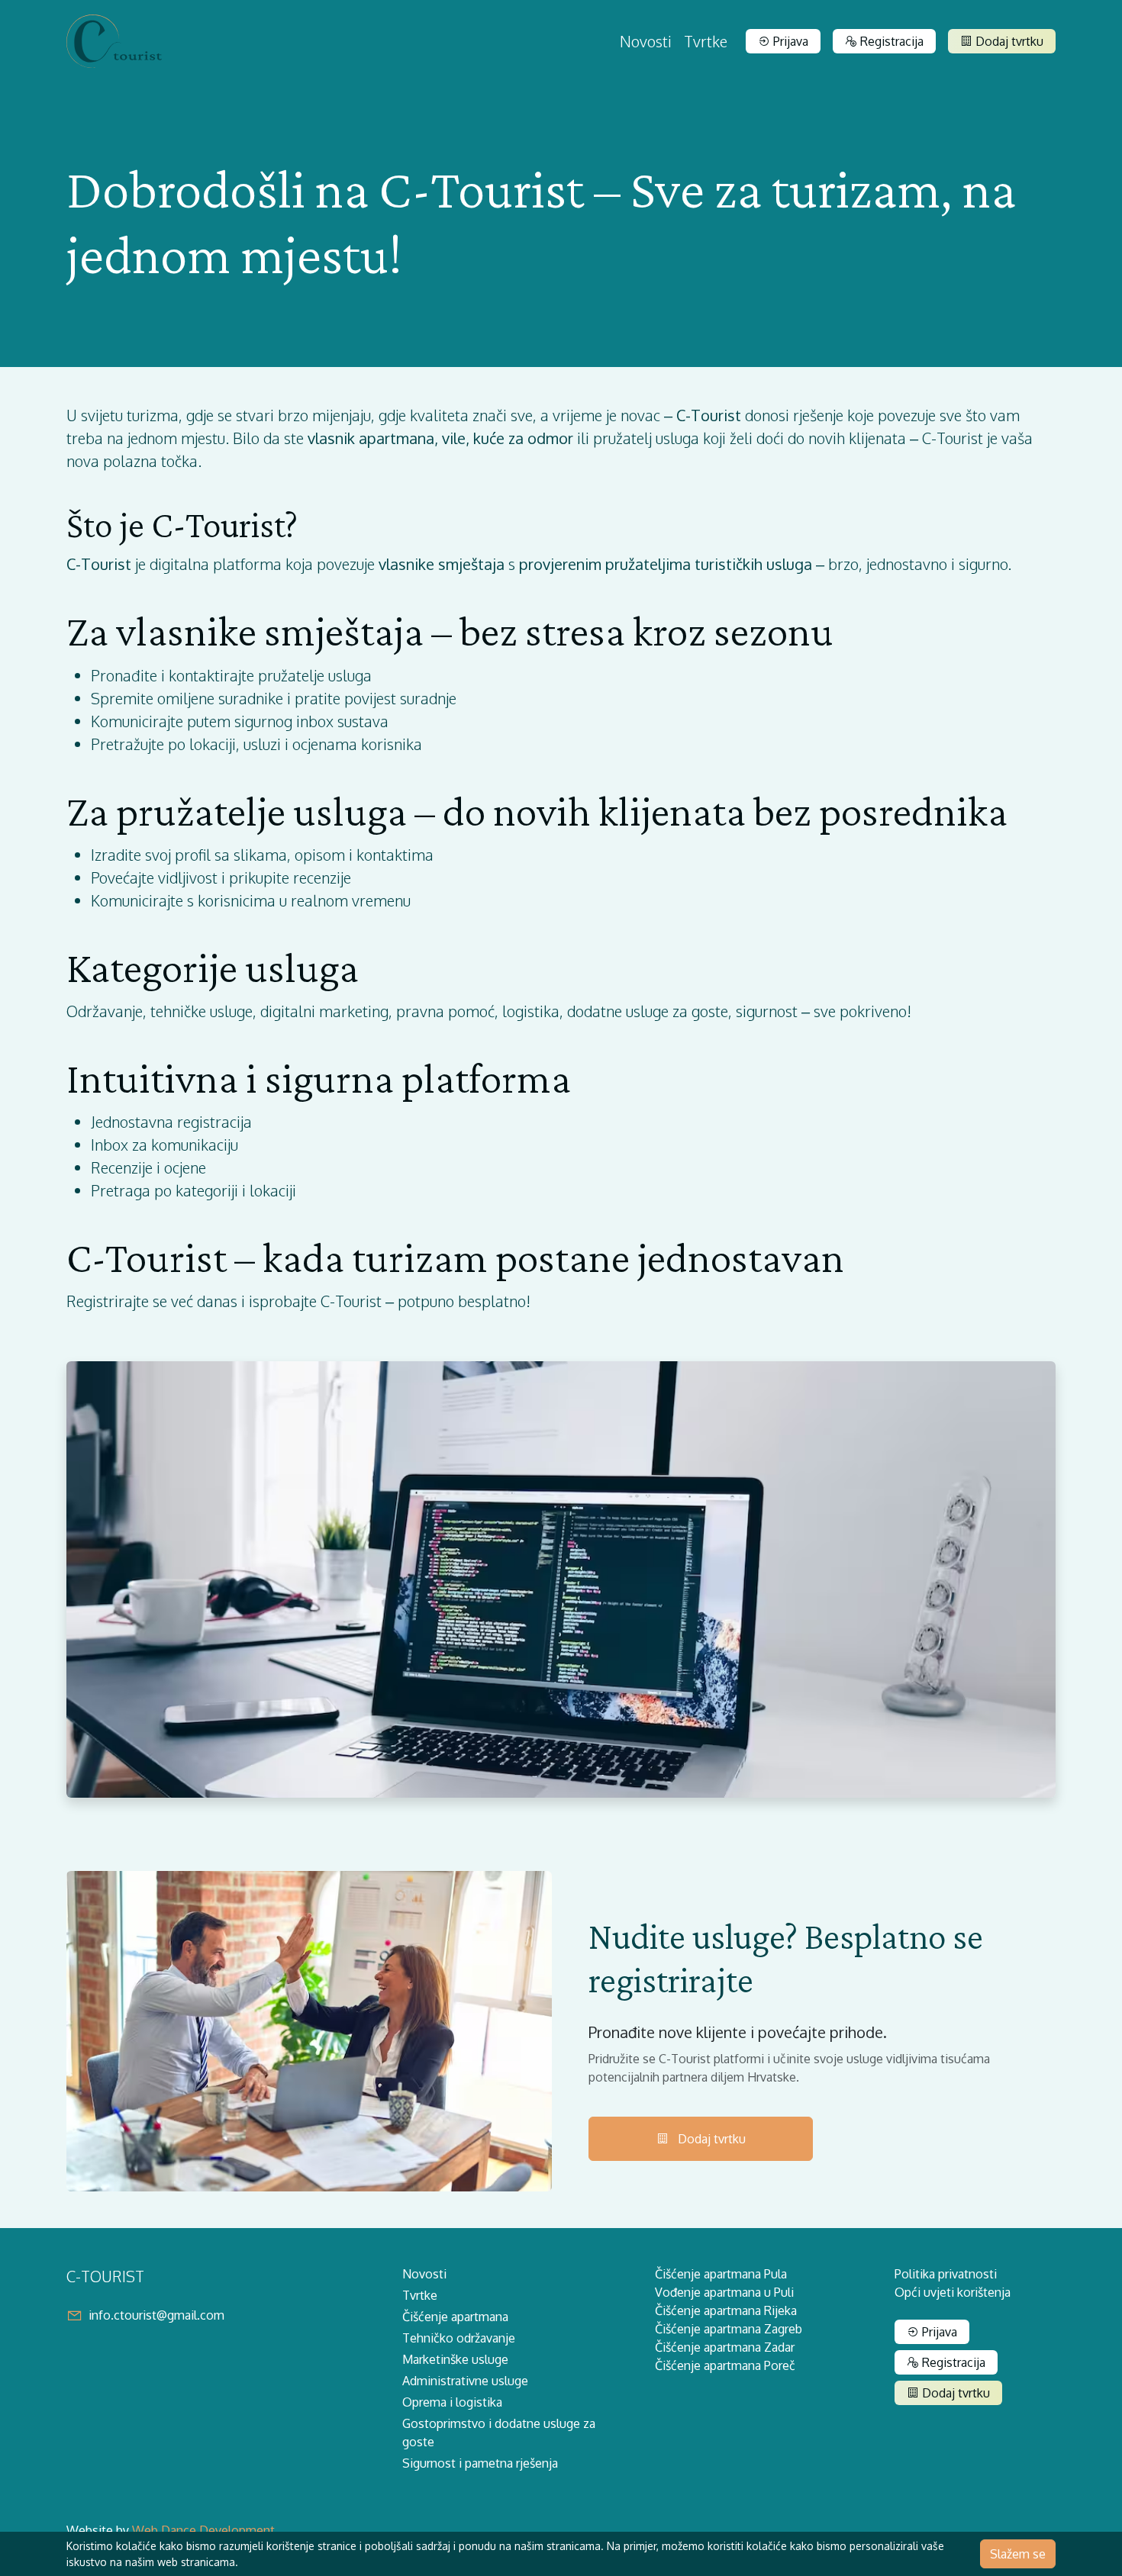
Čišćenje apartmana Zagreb (729, 2329)
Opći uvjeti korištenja (953, 2292)
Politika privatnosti (946, 2274)
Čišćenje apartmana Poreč (725, 2365)
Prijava (789, 41)
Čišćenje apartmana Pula (721, 2274)
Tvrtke (706, 41)
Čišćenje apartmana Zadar (725, 2347)
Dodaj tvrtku (1008, 41)
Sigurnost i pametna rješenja (480, 2463)
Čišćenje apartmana (455, 2317)
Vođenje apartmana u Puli (724, 2292)
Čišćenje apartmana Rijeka (726, 2310)
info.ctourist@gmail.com (156, 2315)
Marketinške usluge (455, 2359)
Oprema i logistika (452, 2402)
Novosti (646, 41)
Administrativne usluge (465, 2381)
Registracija (890, 41)
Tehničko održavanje (459, 2338)
